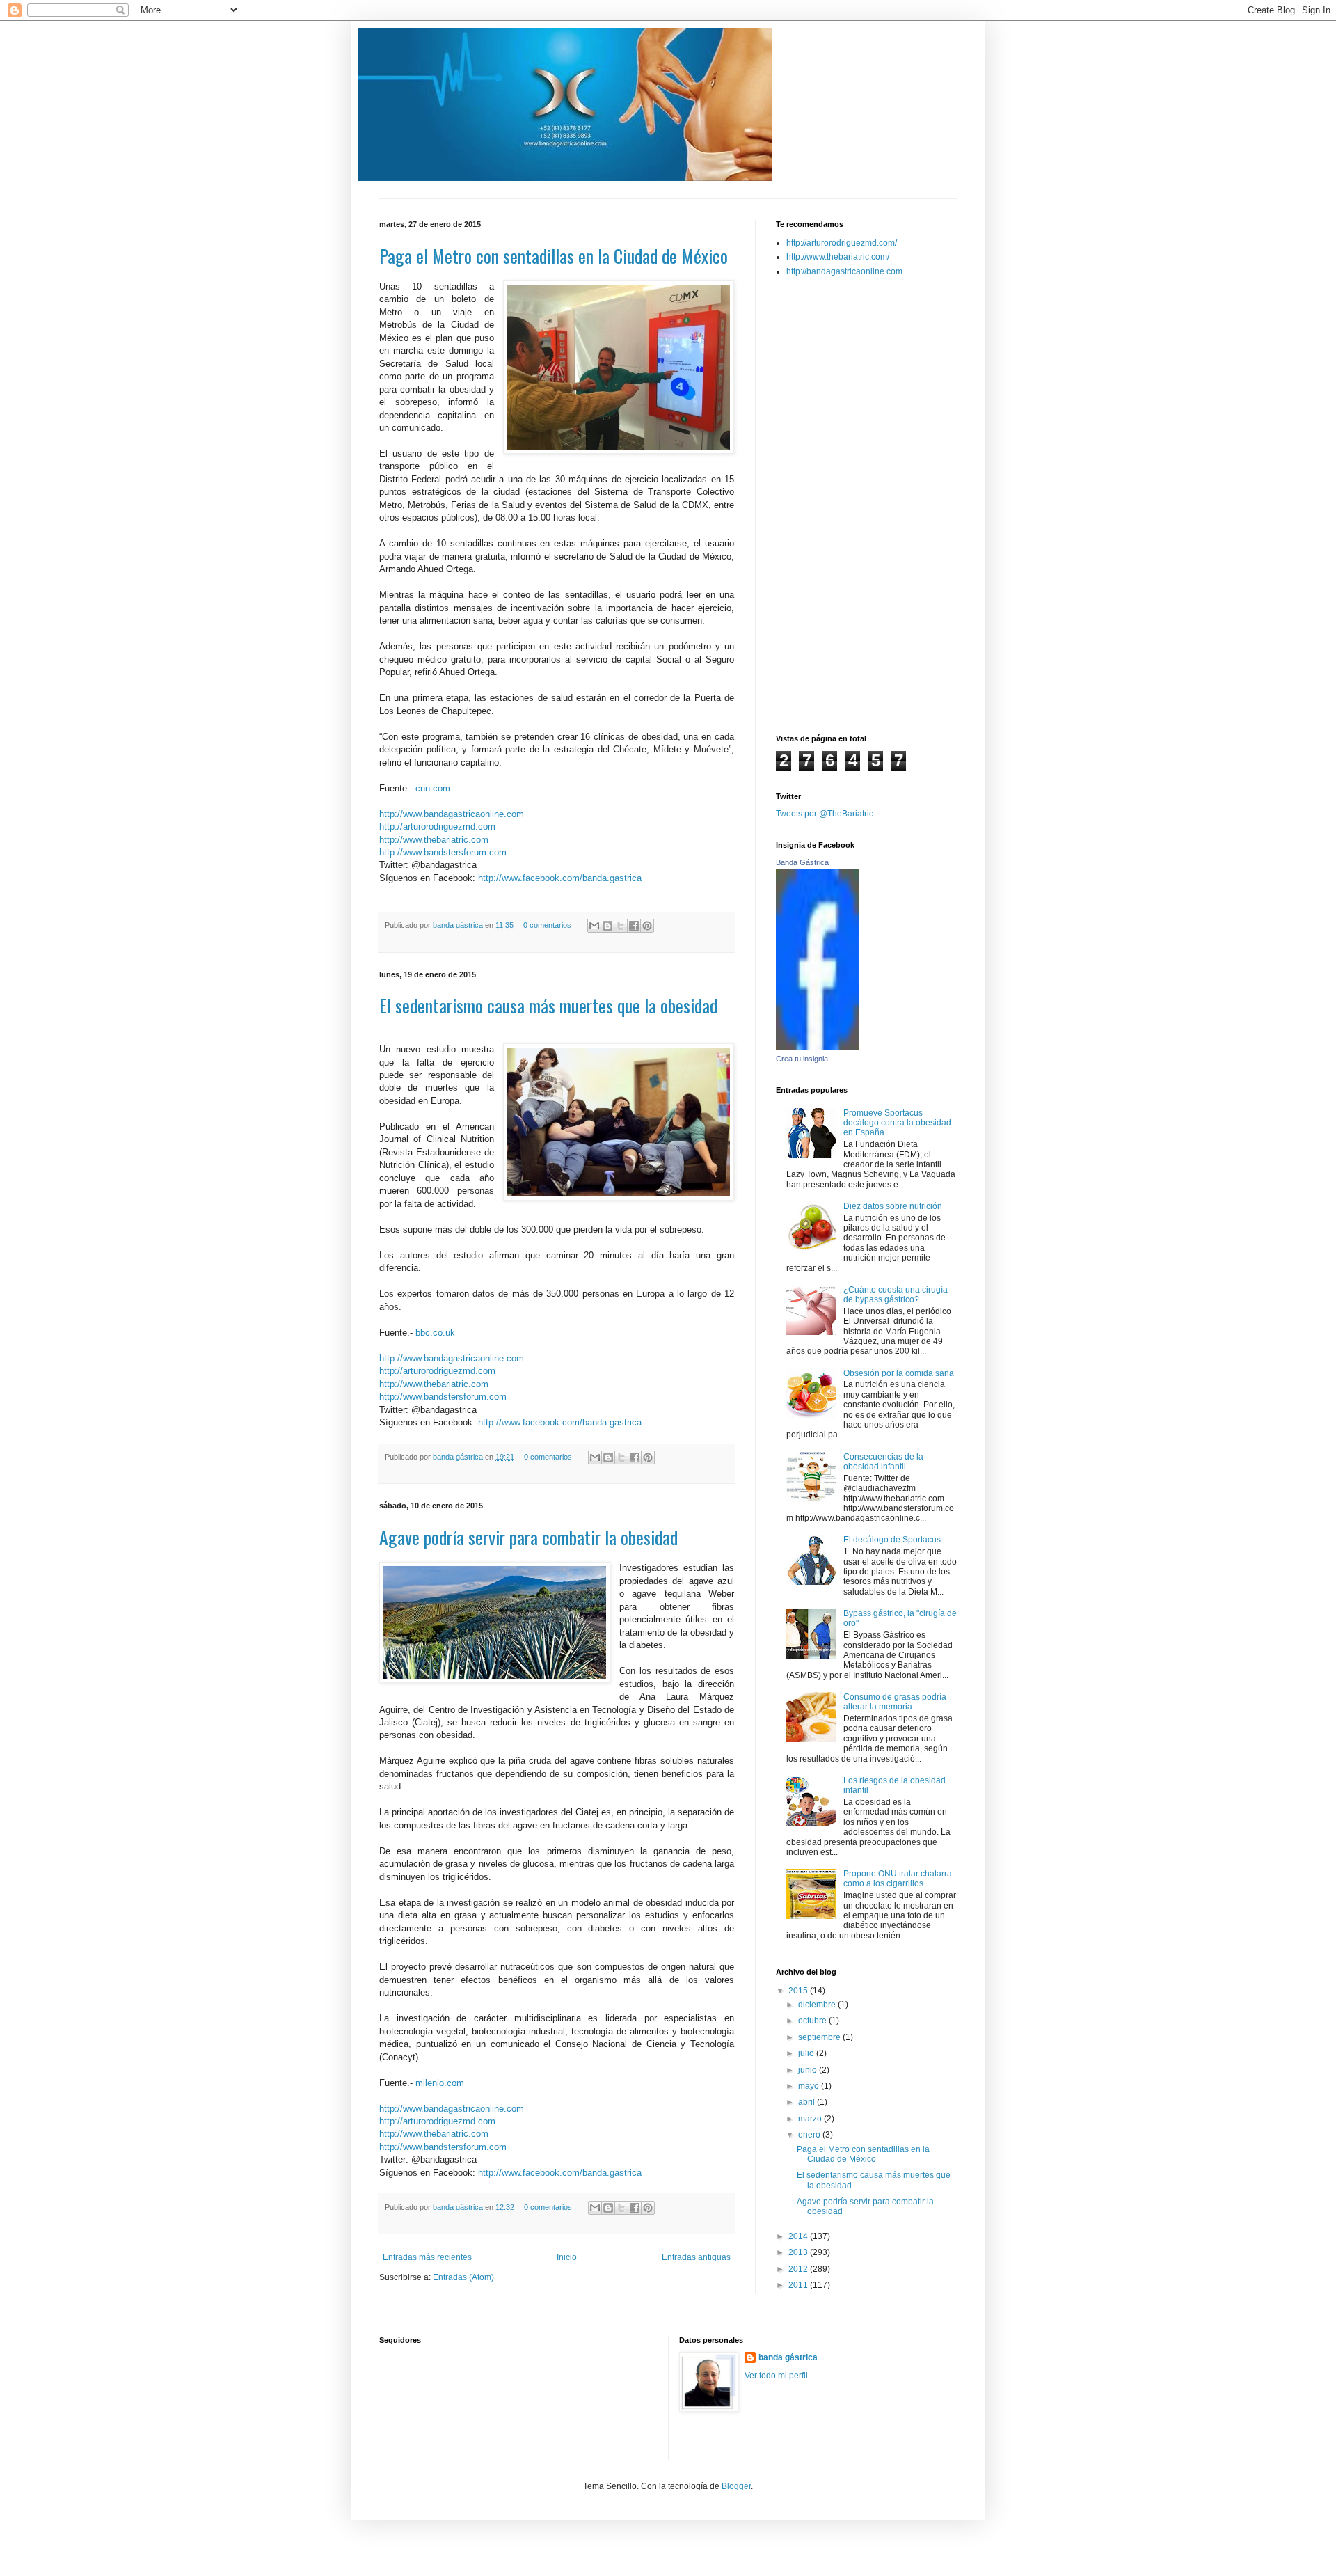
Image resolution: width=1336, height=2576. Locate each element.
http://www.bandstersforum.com (443, 852)
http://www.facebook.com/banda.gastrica (560, 878)
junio (809, 2070)
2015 (799, 1991)
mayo (810, 2086)
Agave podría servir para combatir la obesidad (528, 1537)
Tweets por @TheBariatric (825, 814)
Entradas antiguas (696, 2257)
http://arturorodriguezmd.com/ (842, 243)
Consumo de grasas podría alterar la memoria (895, 1702)
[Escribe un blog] (607, 926)
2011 (799, 2285)
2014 (799, 2236)
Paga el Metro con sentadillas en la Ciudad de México (554, 256)
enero (810, 2135)
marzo (811, 2119)
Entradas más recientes (427, 2257)
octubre (813, 2021)
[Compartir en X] (621, 926)
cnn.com (433, 788)
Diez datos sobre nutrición (893, 1206)
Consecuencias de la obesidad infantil (883, 1462)
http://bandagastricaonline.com (844, 271)
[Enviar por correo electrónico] (594, 926)
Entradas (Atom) (463, 2277)
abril (808, 2102)
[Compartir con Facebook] (634, 926)
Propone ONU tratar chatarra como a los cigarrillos (898, 1879)
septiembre (820, 2037)
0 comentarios (547, 925)
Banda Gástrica (802, 862)
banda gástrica (459, 925)
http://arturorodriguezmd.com (437, 827)
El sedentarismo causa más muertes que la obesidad (548, 1005)
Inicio (567, 2257)
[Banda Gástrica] (818, 1048)
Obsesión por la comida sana (899, 1373)
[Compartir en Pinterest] (647, 926)
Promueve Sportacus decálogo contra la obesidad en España (897, 1123)
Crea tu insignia (802, 1059)
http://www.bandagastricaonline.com (452, 814)
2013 (799, 2252)
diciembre (818, 2005)
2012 (799, 2269)
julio (807, 2053)
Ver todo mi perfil (776, 2376)
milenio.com (440, 2083)
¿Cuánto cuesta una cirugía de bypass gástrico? (896, 1295)
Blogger (736, 2486)
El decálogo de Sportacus (892, 1540)
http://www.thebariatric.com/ (838, 257)
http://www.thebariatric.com (434, 840)
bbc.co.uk (435, 1333)
